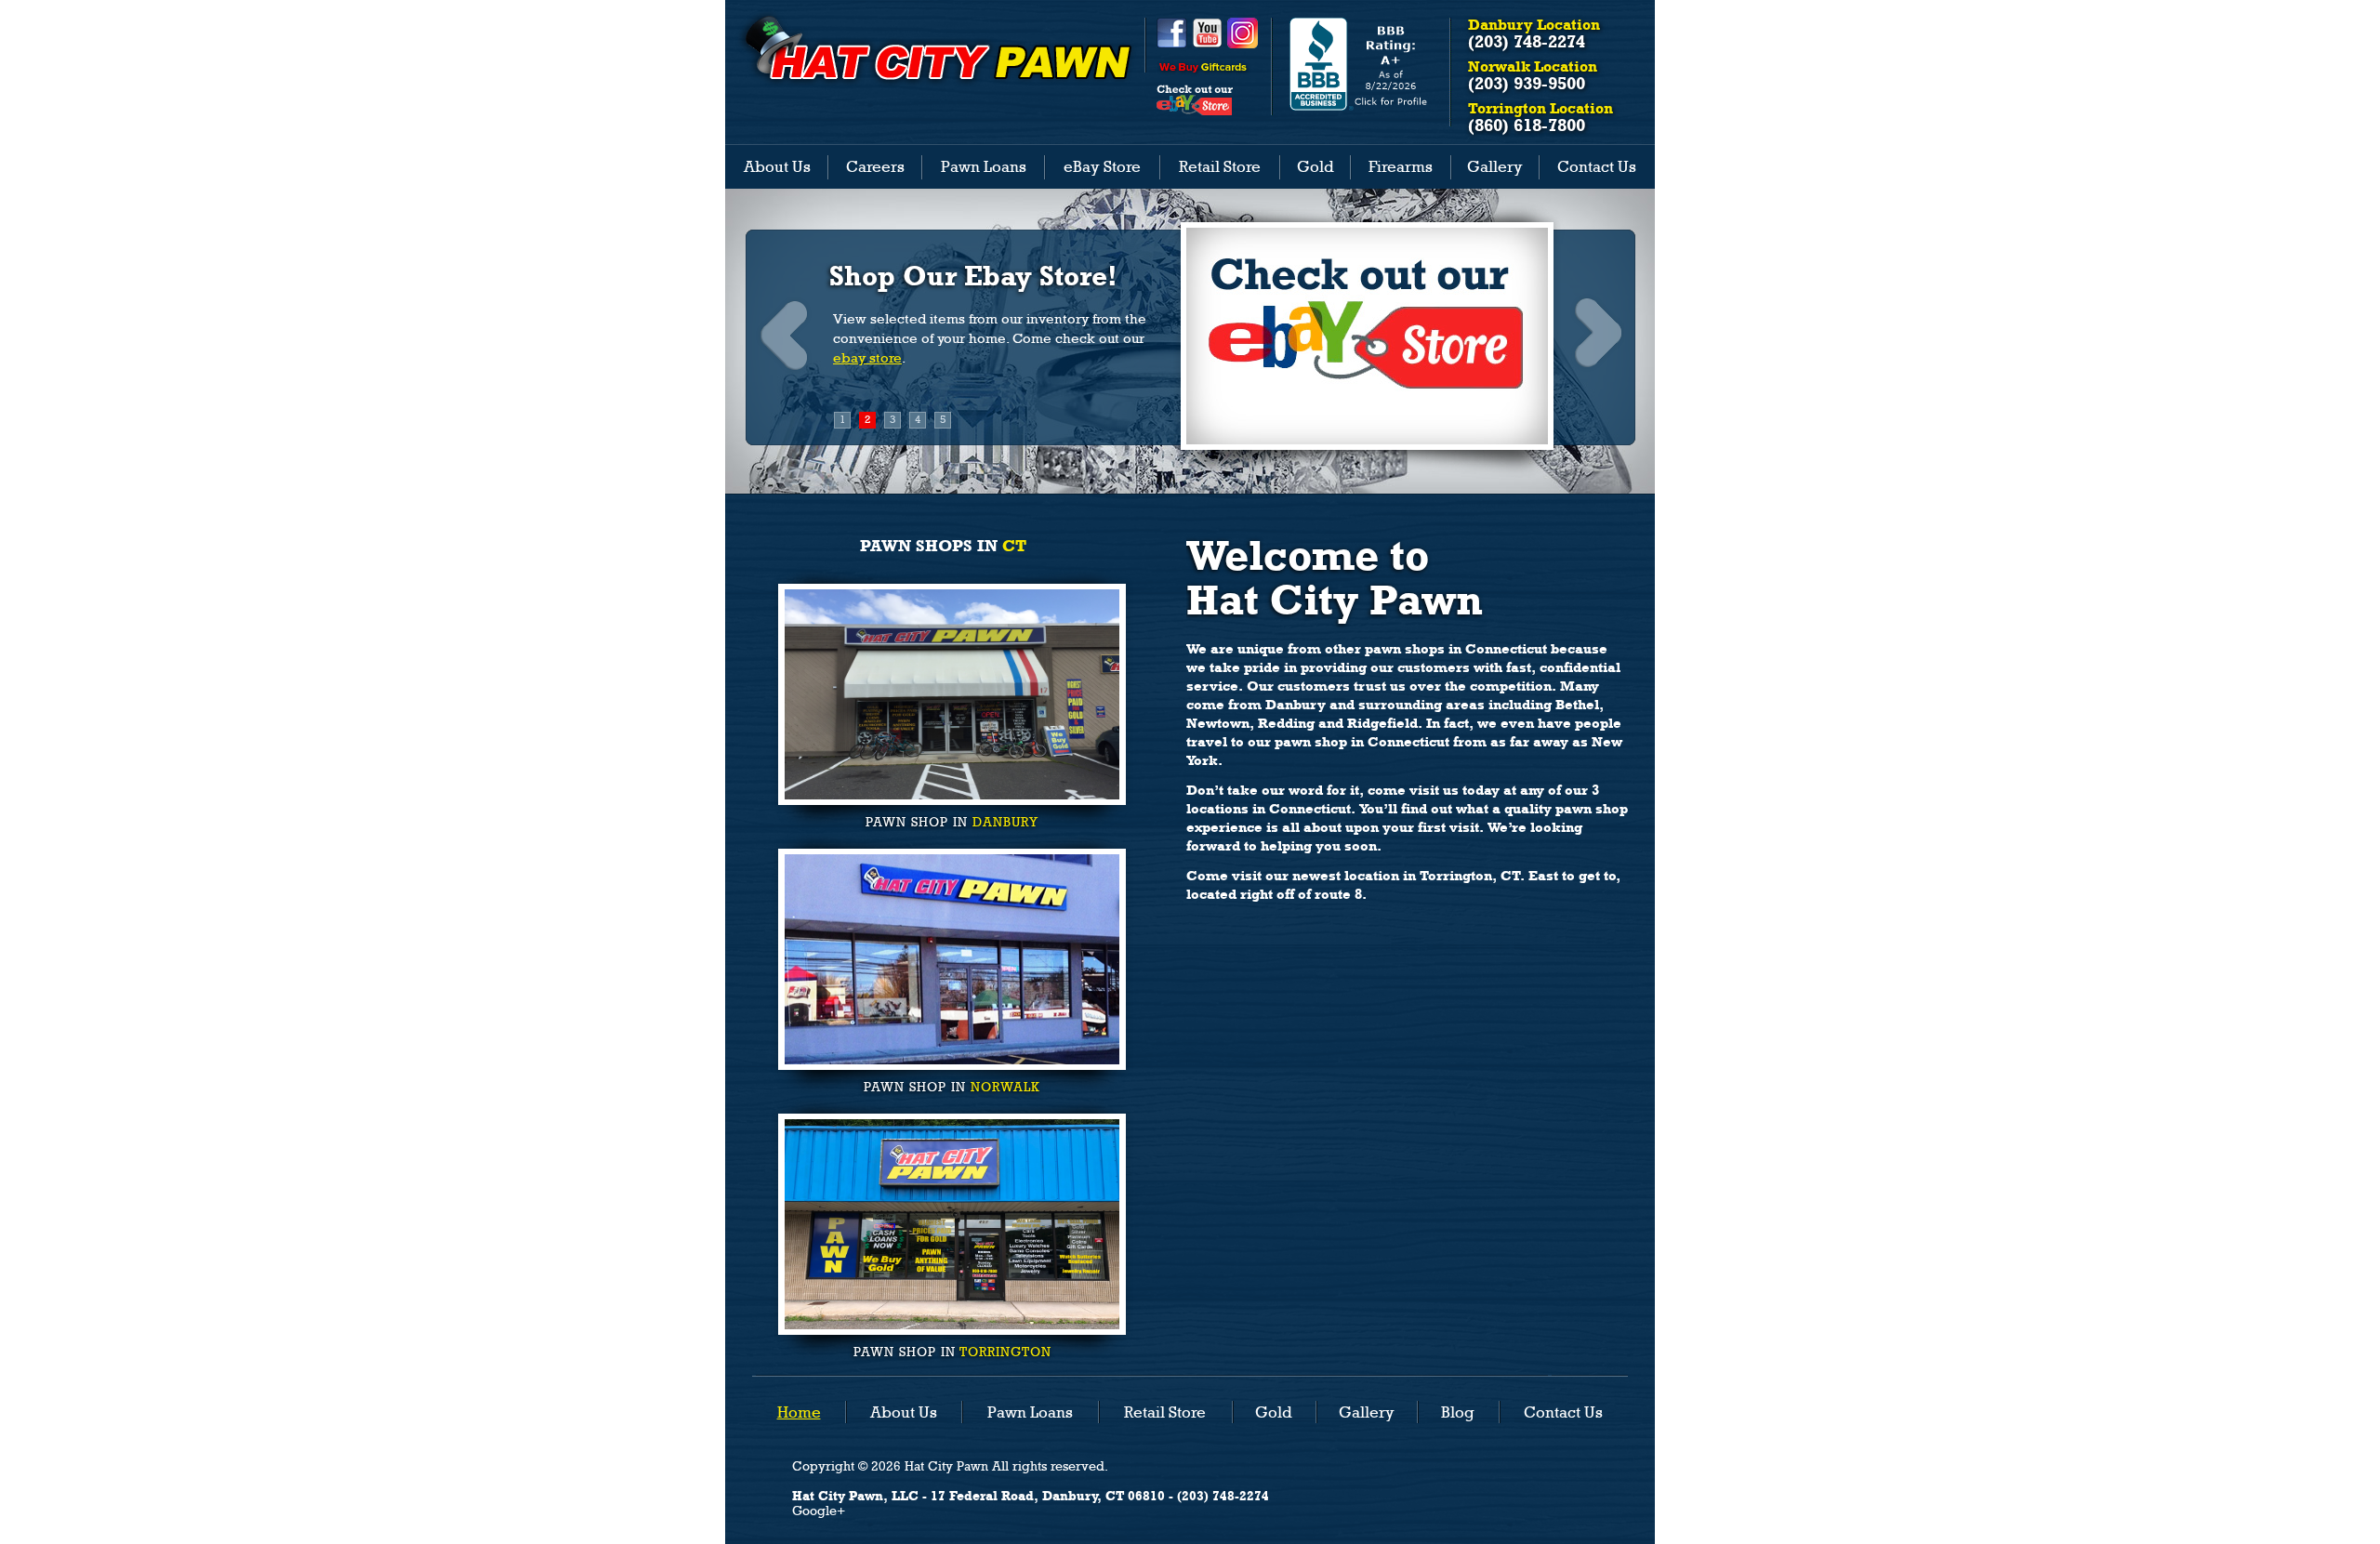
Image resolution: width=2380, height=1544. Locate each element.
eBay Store (1102, 166)
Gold (1316, 166)
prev (784, 334)
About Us (777, 166)
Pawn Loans (984, 166)
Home (799, 1412)
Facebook (1172, 33)
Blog (1458, 1412)
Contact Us (1597, 166)
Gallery (1495, 166)
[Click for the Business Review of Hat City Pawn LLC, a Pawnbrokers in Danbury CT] (1361, 106)
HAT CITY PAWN (936, 48)
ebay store (867, 358)
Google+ (819, 1511)
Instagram (1243, 33)
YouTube (1207, 33)
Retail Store (1220, 166)
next (1596, 334)
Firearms (1401, 166)
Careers (875, 166)
